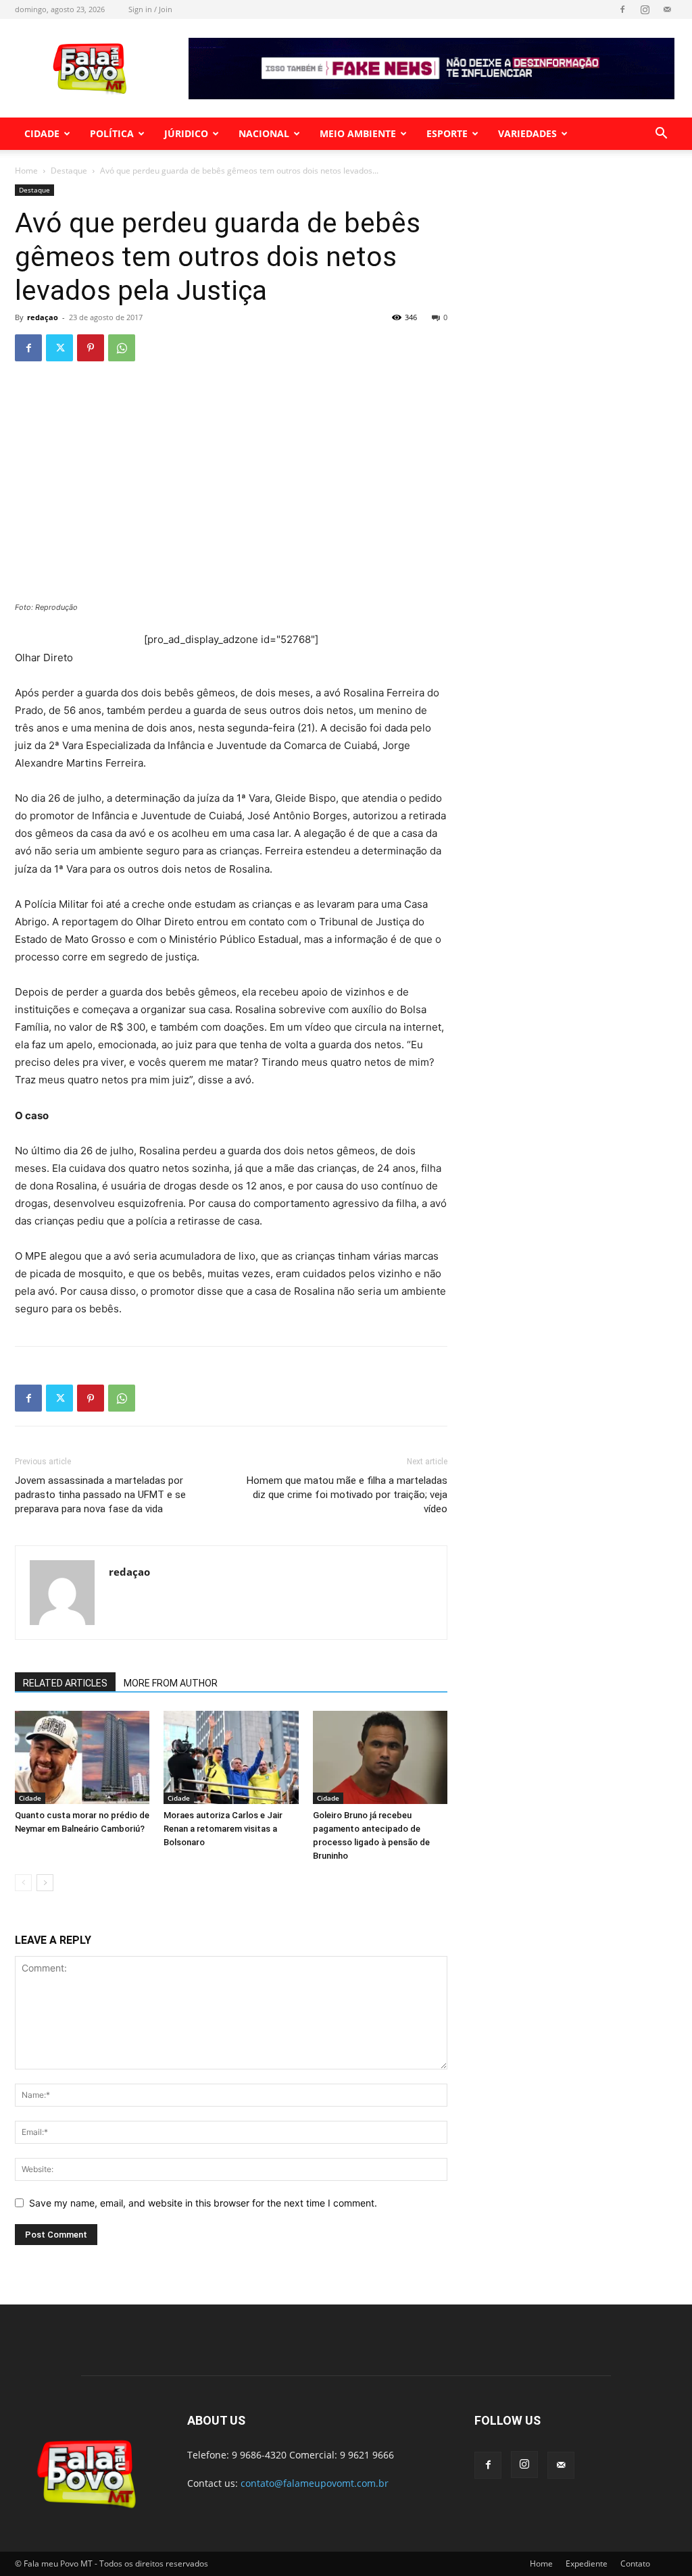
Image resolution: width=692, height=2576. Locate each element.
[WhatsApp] (122, 348)
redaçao (43, 317)
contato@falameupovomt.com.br (315, 2483)
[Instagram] (645, 9)
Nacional (264, 133)
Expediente (587, 2564)
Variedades (527, 133)
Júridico (186, 133)
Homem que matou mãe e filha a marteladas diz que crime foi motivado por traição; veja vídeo (347, 1495)
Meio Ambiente (358, 133)
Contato (635, 2564)
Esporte (447, 133)
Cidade (42, 133)
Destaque (69, 171)
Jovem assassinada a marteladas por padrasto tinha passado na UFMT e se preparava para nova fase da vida (100, 1495)
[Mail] (667, 9)
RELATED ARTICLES (65, 1683)
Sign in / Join (150, 9)
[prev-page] (23, 1883)
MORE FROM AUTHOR (171, 1683)
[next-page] (45, 1883)
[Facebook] (622, 9)
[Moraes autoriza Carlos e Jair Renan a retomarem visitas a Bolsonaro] (231, 1757)
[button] (661, 135)
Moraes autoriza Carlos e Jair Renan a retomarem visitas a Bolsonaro (223, 1829)
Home (26, 171)
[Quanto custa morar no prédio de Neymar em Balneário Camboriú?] (82, 1757)
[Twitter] (59, 348)
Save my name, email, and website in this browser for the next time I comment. (203, 2203)
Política (112, 133)
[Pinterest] (91, 348)
